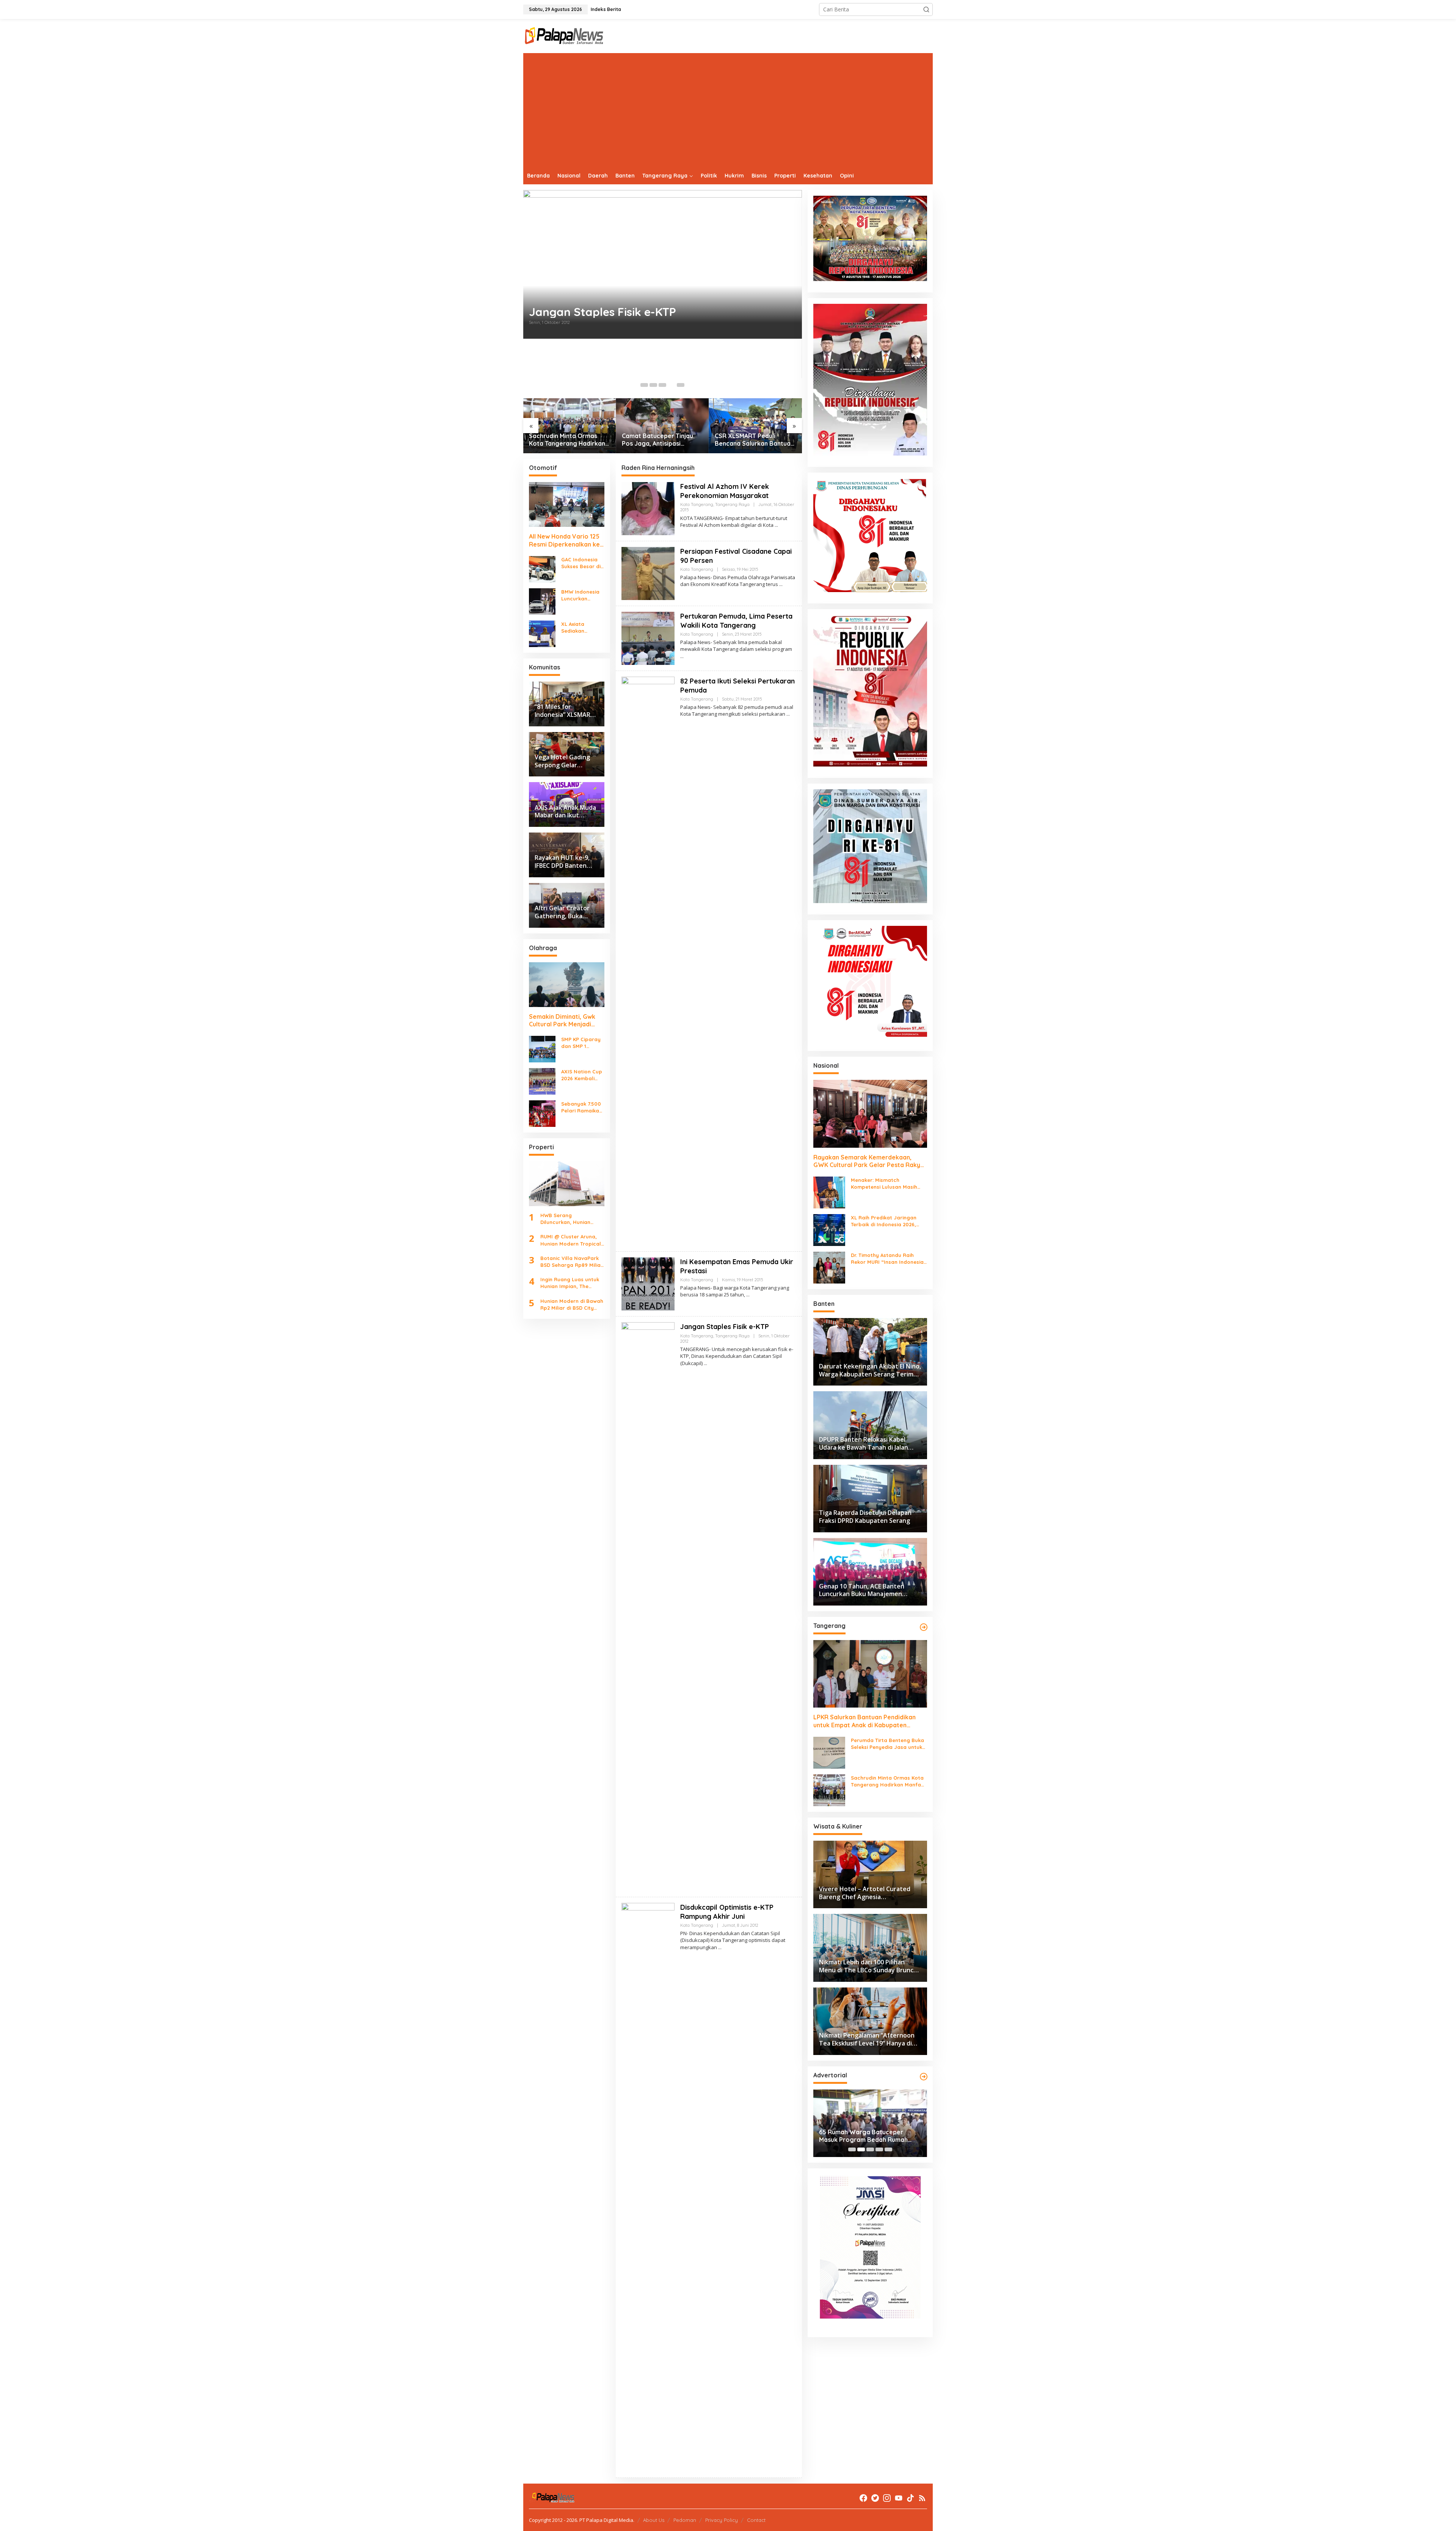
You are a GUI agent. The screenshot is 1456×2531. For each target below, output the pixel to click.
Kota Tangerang (697, 504)
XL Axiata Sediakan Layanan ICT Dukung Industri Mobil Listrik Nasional (581, 628)
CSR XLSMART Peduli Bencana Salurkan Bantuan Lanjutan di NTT (661, 440)
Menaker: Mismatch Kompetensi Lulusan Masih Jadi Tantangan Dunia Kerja (886, 1184)
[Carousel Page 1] (644, 385)
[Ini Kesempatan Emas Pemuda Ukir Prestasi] (748, 1295)
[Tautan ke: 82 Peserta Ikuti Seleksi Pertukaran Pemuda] (648, 961)
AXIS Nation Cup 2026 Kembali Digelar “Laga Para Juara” (582, 1075)
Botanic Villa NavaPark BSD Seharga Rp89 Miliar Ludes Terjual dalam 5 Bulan (572, 1262)
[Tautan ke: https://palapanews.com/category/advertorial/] (924, 2077)
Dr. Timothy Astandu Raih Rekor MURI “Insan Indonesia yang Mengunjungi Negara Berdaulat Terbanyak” (887, 1259)
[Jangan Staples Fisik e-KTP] (705, 1363)
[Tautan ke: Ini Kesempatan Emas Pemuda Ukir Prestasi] (663, 284)
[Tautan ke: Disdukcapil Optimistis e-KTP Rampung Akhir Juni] (648, 2187)
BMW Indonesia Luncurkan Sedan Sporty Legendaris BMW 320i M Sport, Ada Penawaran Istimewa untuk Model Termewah (582, 595)
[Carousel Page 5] (888, 2149)
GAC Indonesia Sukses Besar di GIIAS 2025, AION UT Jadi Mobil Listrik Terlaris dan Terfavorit (582, 563)
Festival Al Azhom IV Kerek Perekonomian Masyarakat (725, 491)
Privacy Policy (722, 2520)
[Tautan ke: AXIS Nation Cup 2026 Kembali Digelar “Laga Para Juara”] (542, 1081)
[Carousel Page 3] (662, 385)
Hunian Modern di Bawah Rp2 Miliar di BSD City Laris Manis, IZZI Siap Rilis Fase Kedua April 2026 (572, 1305)
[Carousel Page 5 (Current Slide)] (681, 385)
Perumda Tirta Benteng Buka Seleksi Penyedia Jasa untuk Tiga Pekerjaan (887, 1744)
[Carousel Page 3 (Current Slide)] (870, 2149)
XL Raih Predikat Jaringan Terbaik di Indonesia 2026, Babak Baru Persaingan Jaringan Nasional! (884, 1221)
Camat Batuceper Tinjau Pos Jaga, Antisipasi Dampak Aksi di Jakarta (565, 440)
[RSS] (922, 2498)
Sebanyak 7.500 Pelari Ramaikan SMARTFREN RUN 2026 (582, 1107)
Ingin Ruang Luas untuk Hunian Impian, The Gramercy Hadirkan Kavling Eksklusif (570, 1283)
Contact (756, 2520)
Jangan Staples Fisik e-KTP (725, 1327)
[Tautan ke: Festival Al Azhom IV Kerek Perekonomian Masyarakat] (648, 508)
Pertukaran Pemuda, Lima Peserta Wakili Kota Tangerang (736, 621)
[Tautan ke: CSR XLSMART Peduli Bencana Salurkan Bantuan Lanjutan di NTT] (663, 426)
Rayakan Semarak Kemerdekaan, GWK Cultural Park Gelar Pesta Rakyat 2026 (870, 1161)
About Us (654, 2520)
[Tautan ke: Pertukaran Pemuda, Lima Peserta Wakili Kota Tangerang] (648, 638)
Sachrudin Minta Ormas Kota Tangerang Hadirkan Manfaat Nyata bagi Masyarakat (889, 1781)
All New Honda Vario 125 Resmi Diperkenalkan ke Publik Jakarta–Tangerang (564, 540)
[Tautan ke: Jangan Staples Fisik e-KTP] (648, 1606)
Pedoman (685, 2520)
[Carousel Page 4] (672, 385)
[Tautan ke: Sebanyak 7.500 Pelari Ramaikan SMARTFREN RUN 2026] (542, 1113)
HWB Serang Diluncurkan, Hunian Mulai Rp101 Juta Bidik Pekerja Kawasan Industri (568, 1219)
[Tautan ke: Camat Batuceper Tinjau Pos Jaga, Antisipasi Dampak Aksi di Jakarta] (570, 426)
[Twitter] (875, 2498)
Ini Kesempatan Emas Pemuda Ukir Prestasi (647, 352)
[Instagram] (887, 2498)
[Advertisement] (728, 110)
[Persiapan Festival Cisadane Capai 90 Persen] (781, 584)
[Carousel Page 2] (653, 385)
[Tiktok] (910, 2498)
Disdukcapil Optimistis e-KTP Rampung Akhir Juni (727, 1912)
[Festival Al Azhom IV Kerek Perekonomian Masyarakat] (776, 525)
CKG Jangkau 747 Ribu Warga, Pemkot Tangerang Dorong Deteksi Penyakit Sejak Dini (864, 2136)
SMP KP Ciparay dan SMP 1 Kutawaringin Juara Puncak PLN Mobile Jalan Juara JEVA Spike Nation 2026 (581, 1043)
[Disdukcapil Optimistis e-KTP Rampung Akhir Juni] (720, 1947)
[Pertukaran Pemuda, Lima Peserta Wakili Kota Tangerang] (682, 656)
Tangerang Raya (732, 504)
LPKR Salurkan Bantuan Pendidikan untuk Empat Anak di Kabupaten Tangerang (750, 440)
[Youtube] (899, 2498)
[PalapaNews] (564, 35)
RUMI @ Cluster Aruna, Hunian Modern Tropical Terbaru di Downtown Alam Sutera (571, 1240)
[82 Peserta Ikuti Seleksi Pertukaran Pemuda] (788, 714)
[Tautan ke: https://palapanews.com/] (924, 1627)
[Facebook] (863, 2498)
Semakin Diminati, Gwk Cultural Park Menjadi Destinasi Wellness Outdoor (562, 1020)
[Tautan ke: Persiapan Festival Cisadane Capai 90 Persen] (648, 573)
